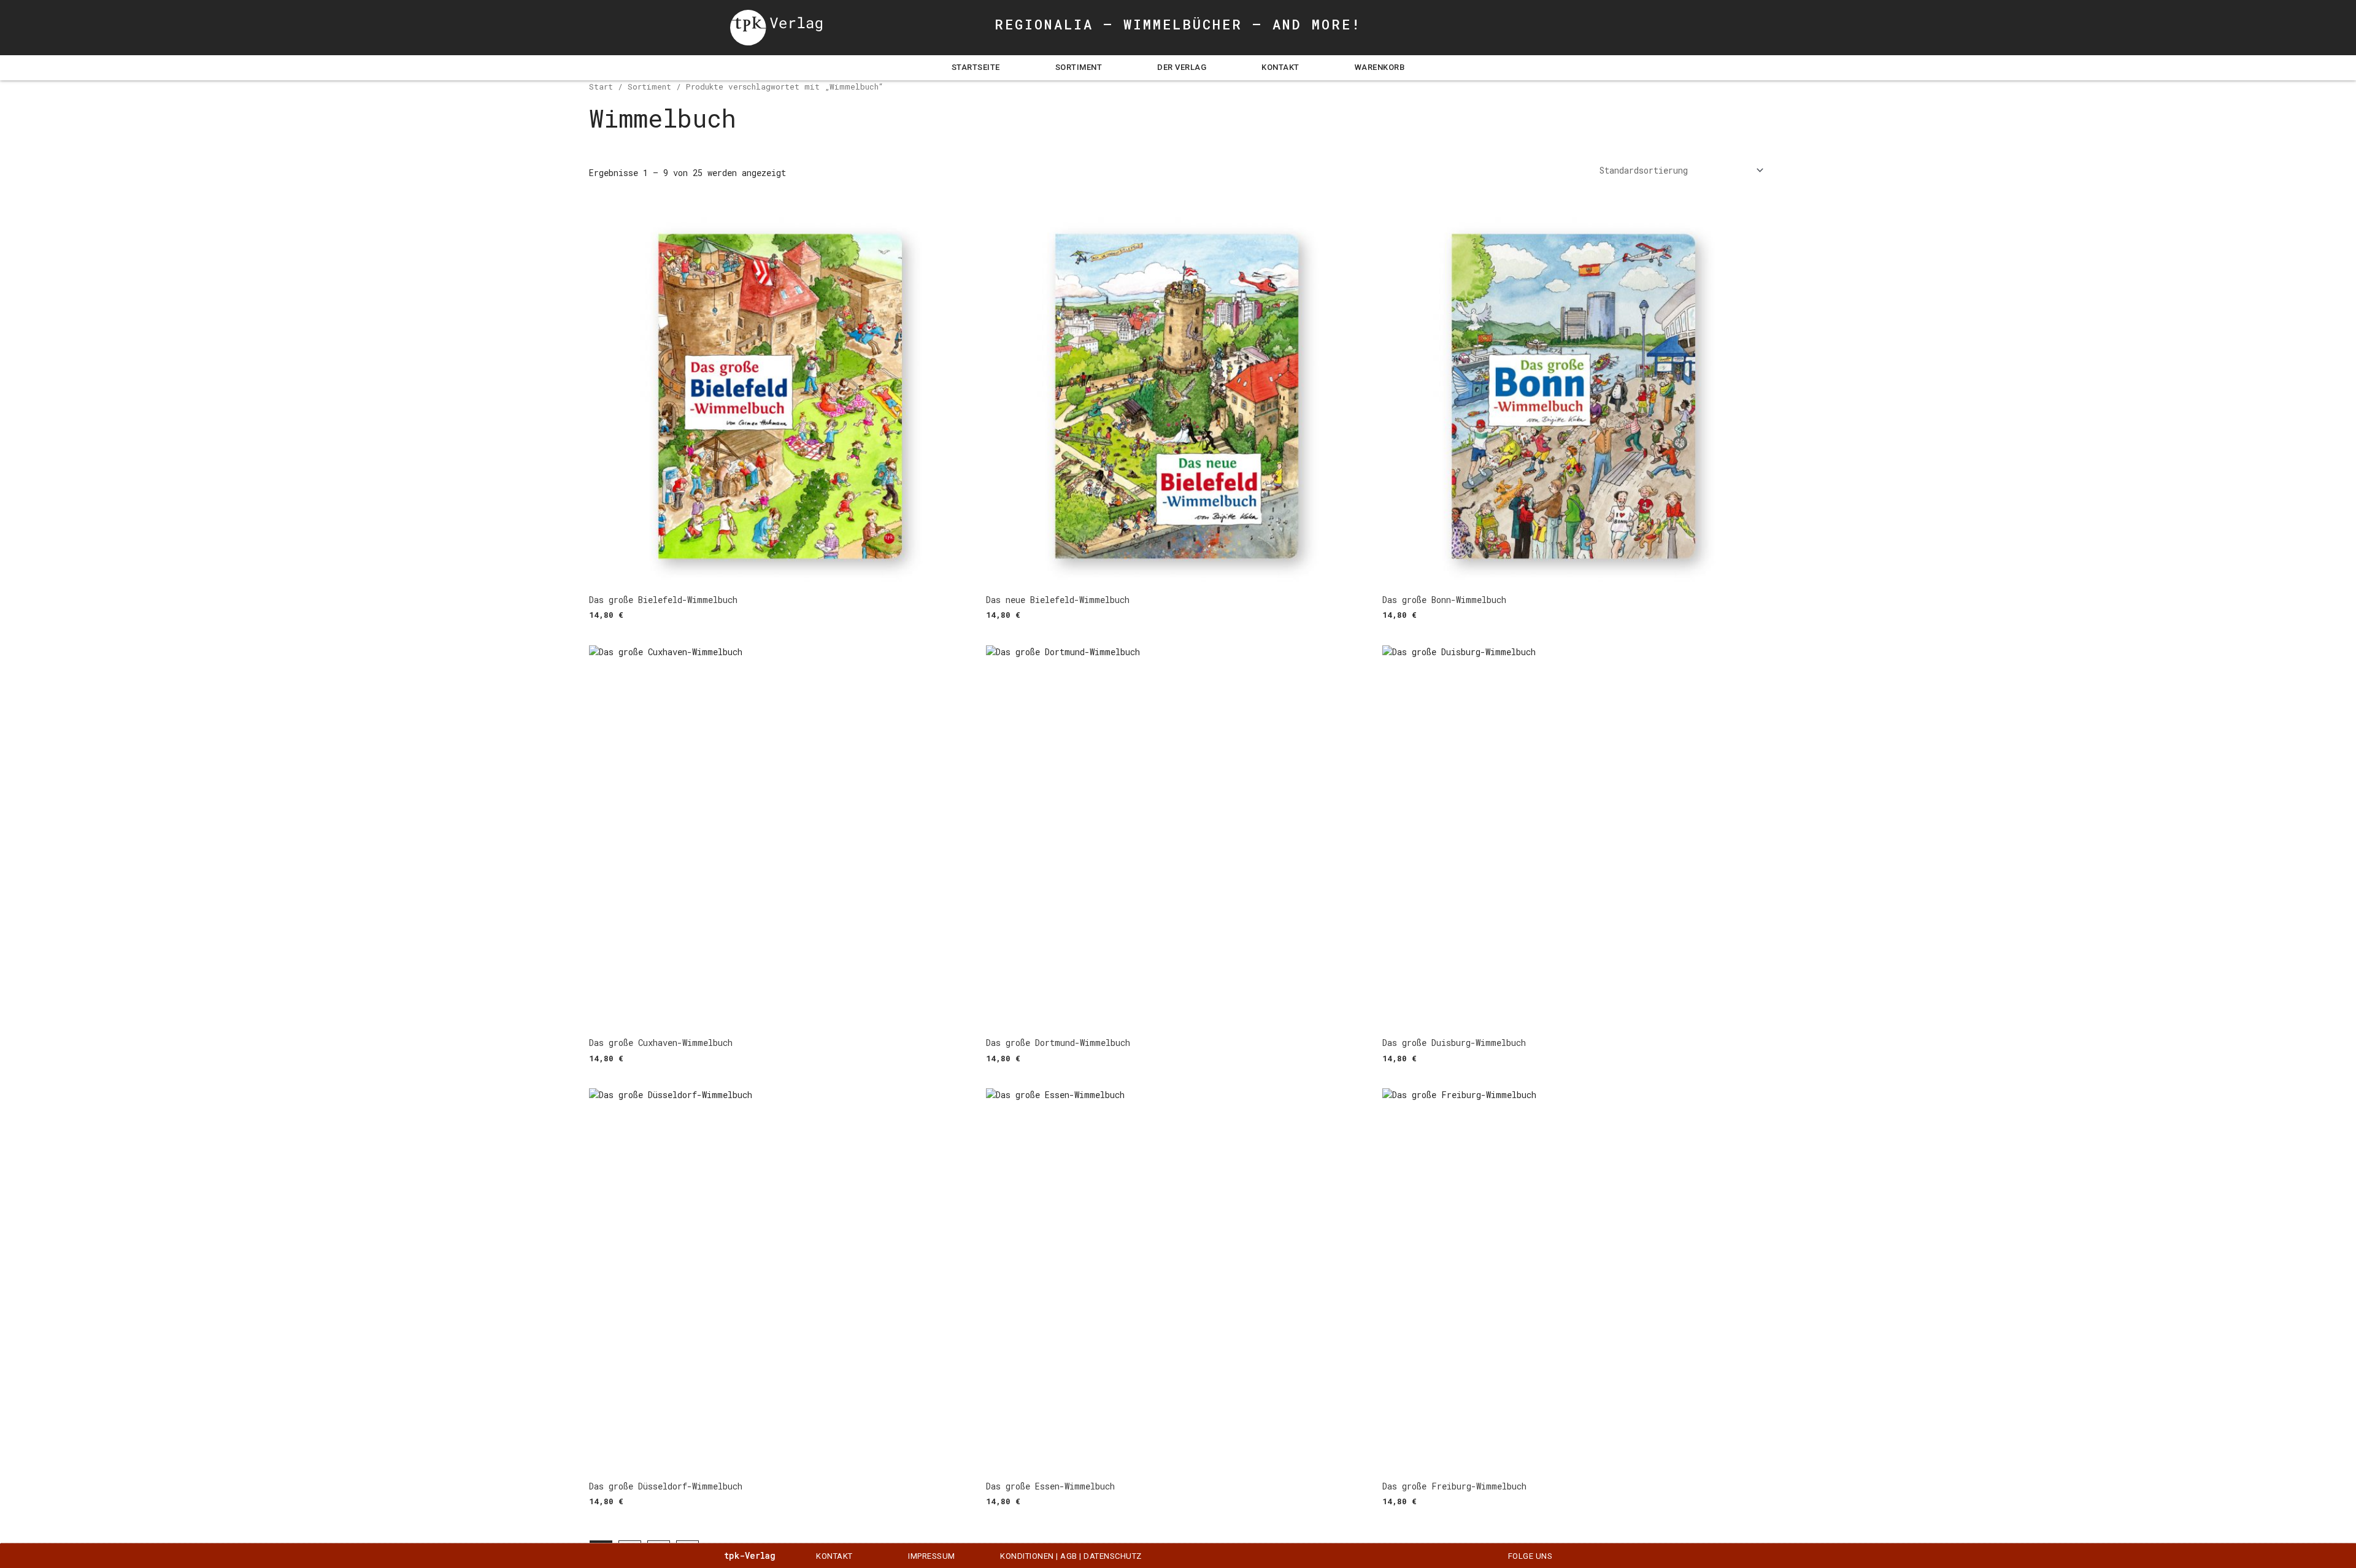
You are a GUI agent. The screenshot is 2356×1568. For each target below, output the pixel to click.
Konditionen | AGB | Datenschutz (1071, 1556)
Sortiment (1079, 67)
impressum (932, 1556)
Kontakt (1280, 67)
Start (601, 86)
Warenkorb (1380, 67)
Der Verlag (1182, 67)
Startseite (976, 67)
